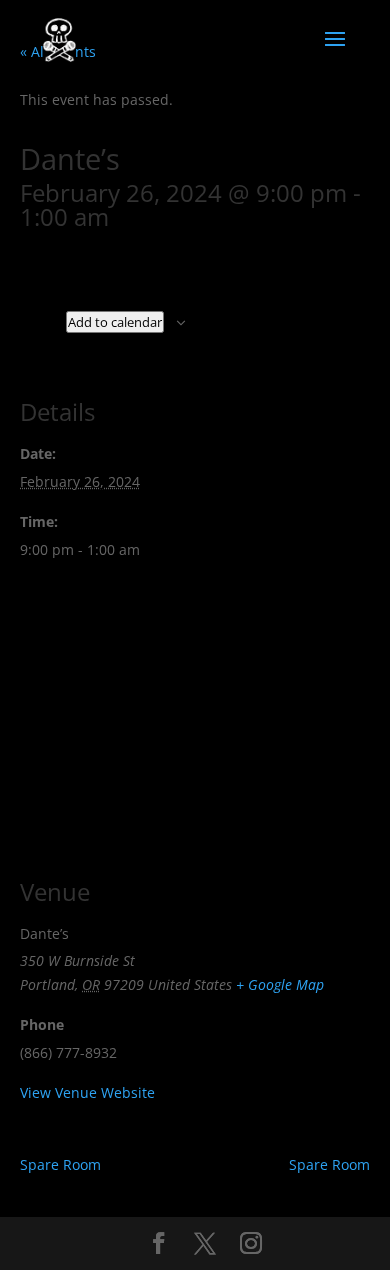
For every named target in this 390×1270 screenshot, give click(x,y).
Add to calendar (115, 322)
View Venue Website (87, 1092)
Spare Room (60, 1164)
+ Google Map (280, 984)
